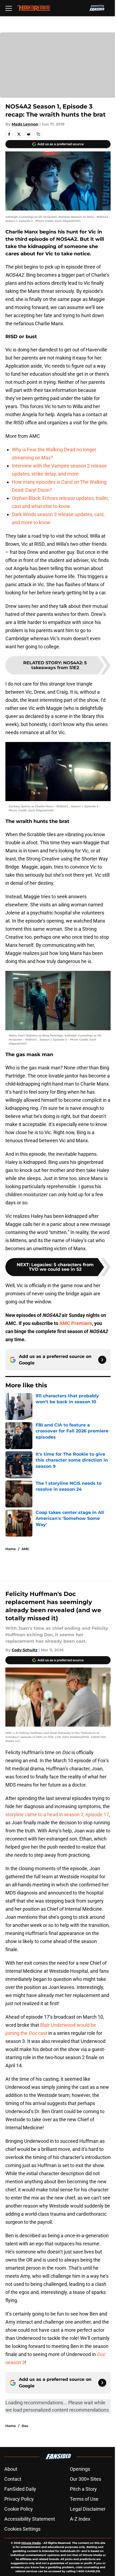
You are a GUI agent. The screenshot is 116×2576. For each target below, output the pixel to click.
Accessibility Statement (30, 2519)
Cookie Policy (19, 2509)
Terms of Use (84, 2499)
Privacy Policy (19, 2499)
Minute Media (31, 2543)
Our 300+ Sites (86, 2479)
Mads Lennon (25, 124)
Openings (80, 2469)
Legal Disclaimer (88, 2509)
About (11, 2469)
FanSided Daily (20, 2489)
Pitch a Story (83, 2489)
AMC (25, 1549)
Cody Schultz (25, 1650)
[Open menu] (9, 8)
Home (11, 1549)
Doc (25, 2426)
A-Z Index (80, 2519)
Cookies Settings (22, 2529)
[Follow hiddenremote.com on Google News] (102, 1360)
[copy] (38, 134)
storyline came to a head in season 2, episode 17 (57, 1814)
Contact (13, 2479)
